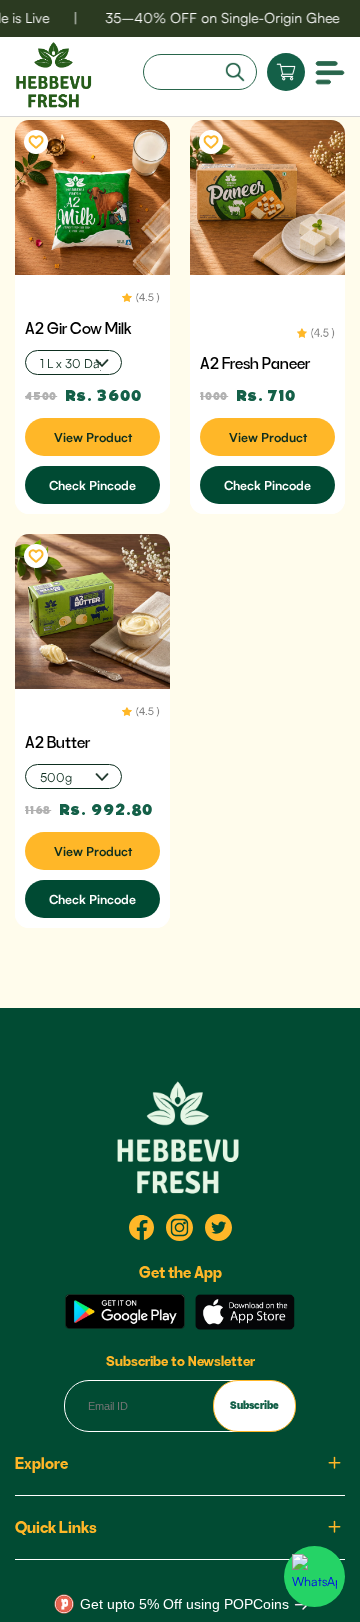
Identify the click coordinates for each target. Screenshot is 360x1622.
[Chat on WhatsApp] (314, 1576)
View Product (93, 437)
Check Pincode (92, 485)
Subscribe (254, 1405)
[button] (330, 71)
